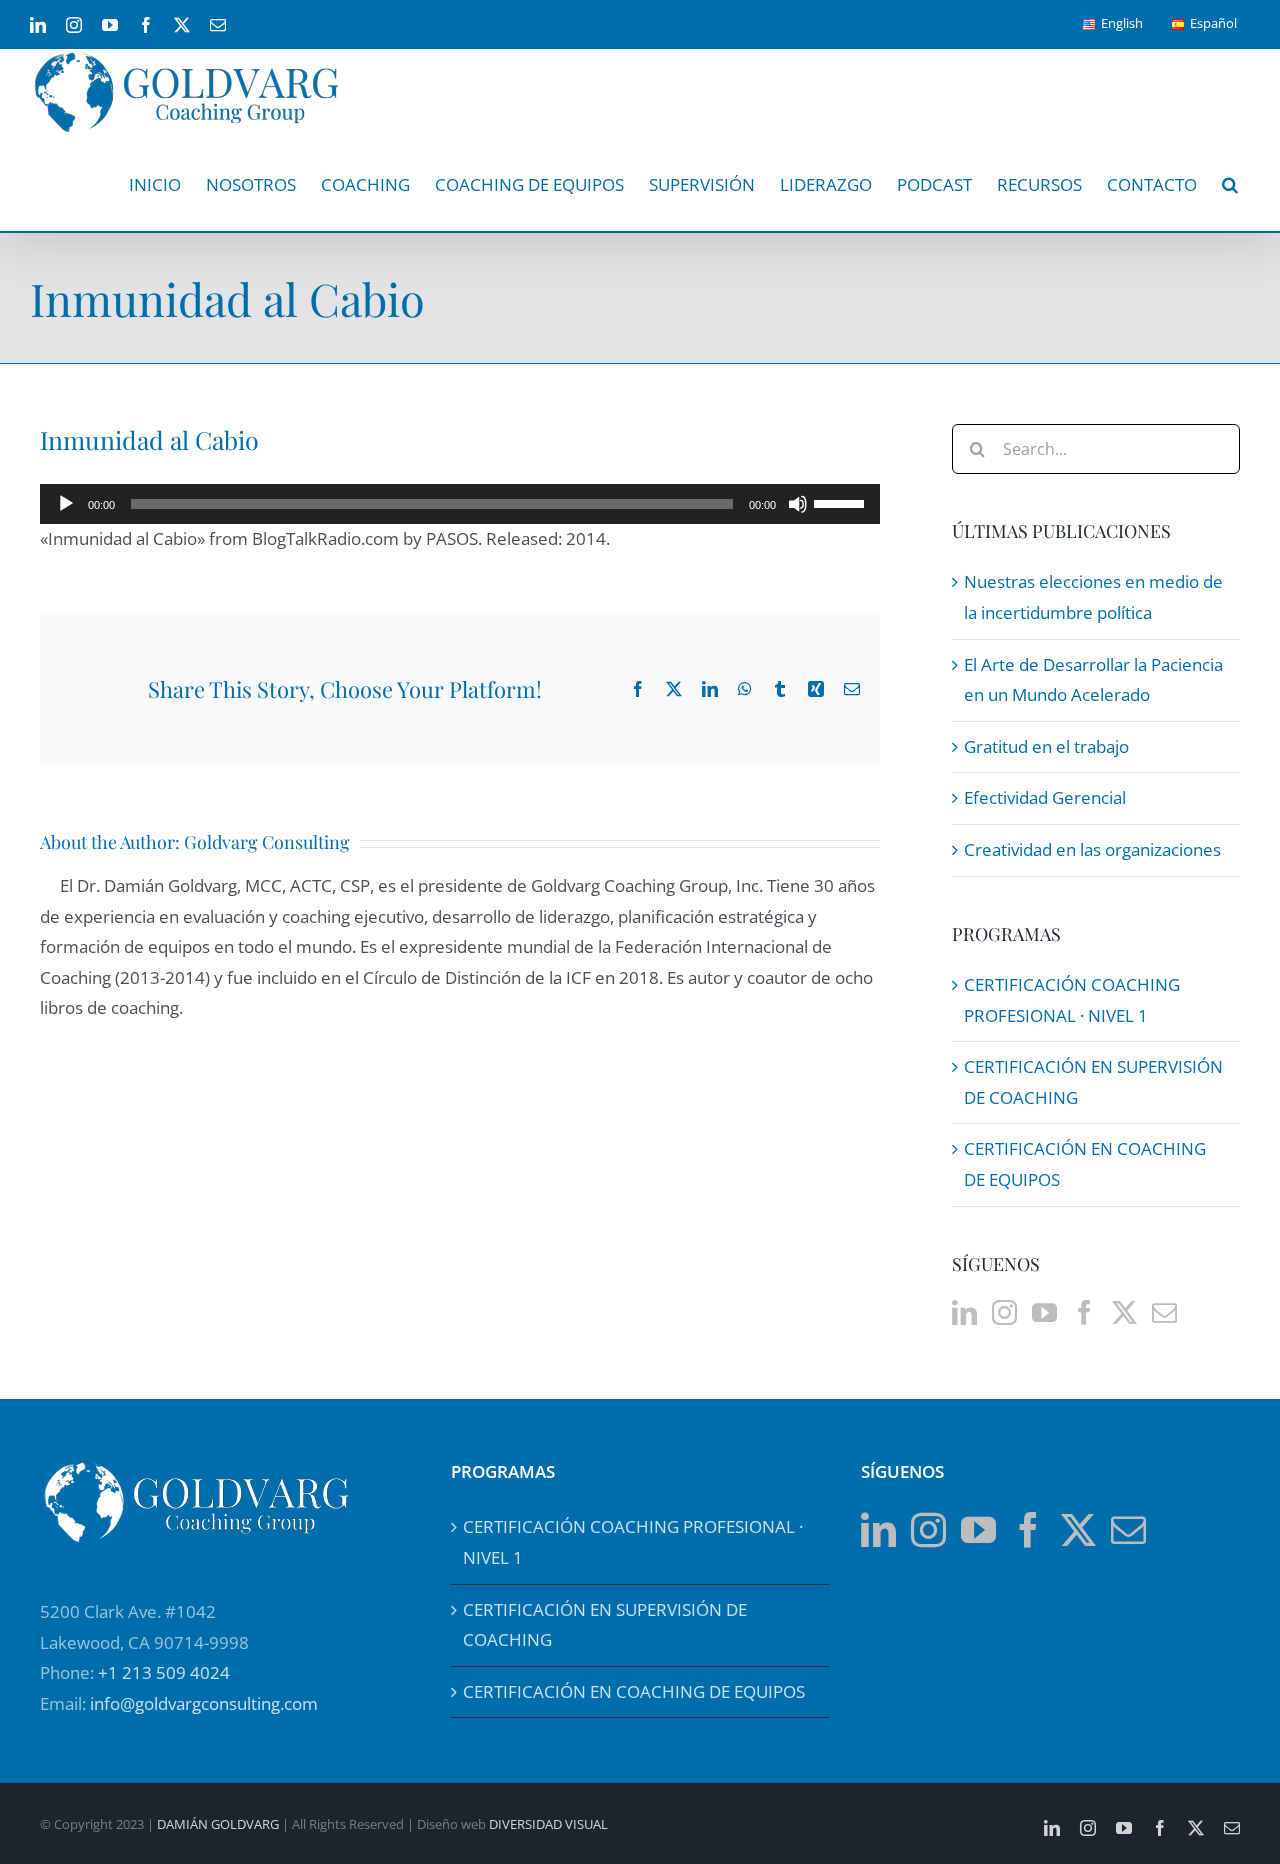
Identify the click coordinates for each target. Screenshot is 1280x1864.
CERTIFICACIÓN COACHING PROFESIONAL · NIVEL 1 (633, 1542)
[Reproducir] (66, 504)
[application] (460, 504)
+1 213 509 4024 (164, 1672)
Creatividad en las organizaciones (1092, 849)
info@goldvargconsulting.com (204, 1703)
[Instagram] (1004, 1312)
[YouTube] (1044, 1312)
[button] (1229, 184)
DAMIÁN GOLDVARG (218, 1824)
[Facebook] (1084, 1312)
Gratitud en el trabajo (1046, 746)
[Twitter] (1124, 1312)
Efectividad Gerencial (1045, 797)
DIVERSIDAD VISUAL (548, 1824)
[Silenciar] (798, 504)
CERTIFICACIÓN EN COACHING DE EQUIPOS (634, 1691)
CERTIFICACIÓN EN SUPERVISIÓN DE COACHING (605, 1625)
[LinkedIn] (964, 1312)
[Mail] (1164, 1312)
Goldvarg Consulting (267, 842)
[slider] (842, 502)
